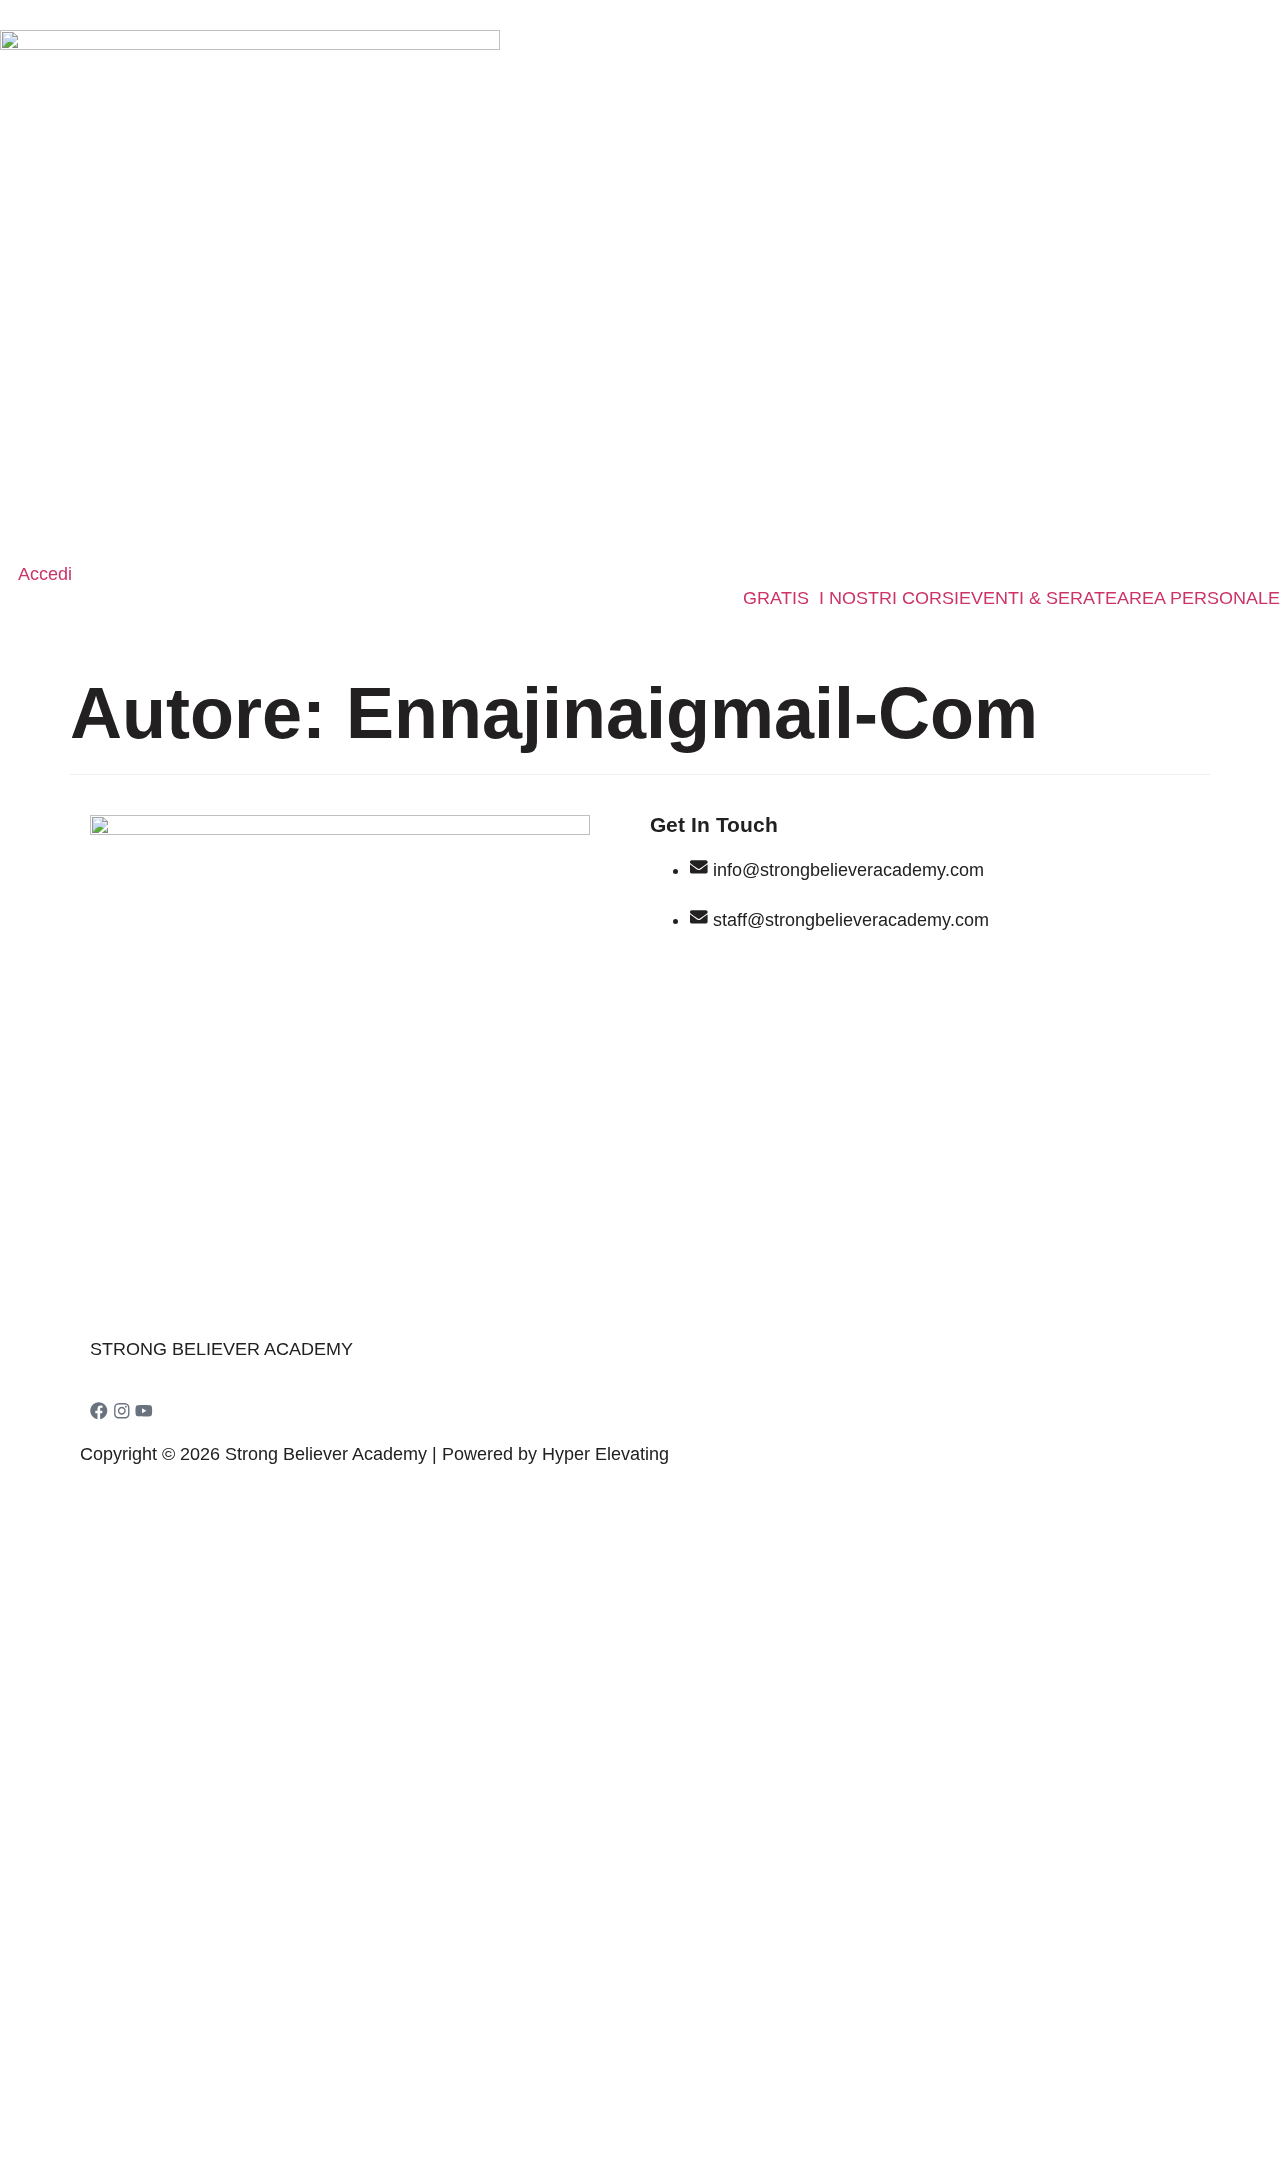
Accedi (251, 2117)
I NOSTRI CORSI (889, 599)
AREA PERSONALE (1198, 599)
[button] (781, 599)
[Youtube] (144, 1411)
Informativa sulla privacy (354, 1835)
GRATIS (776, 599)
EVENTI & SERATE (1038, 599)
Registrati (184, 2117)
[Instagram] (122, 1411)
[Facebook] (99, 1411)
